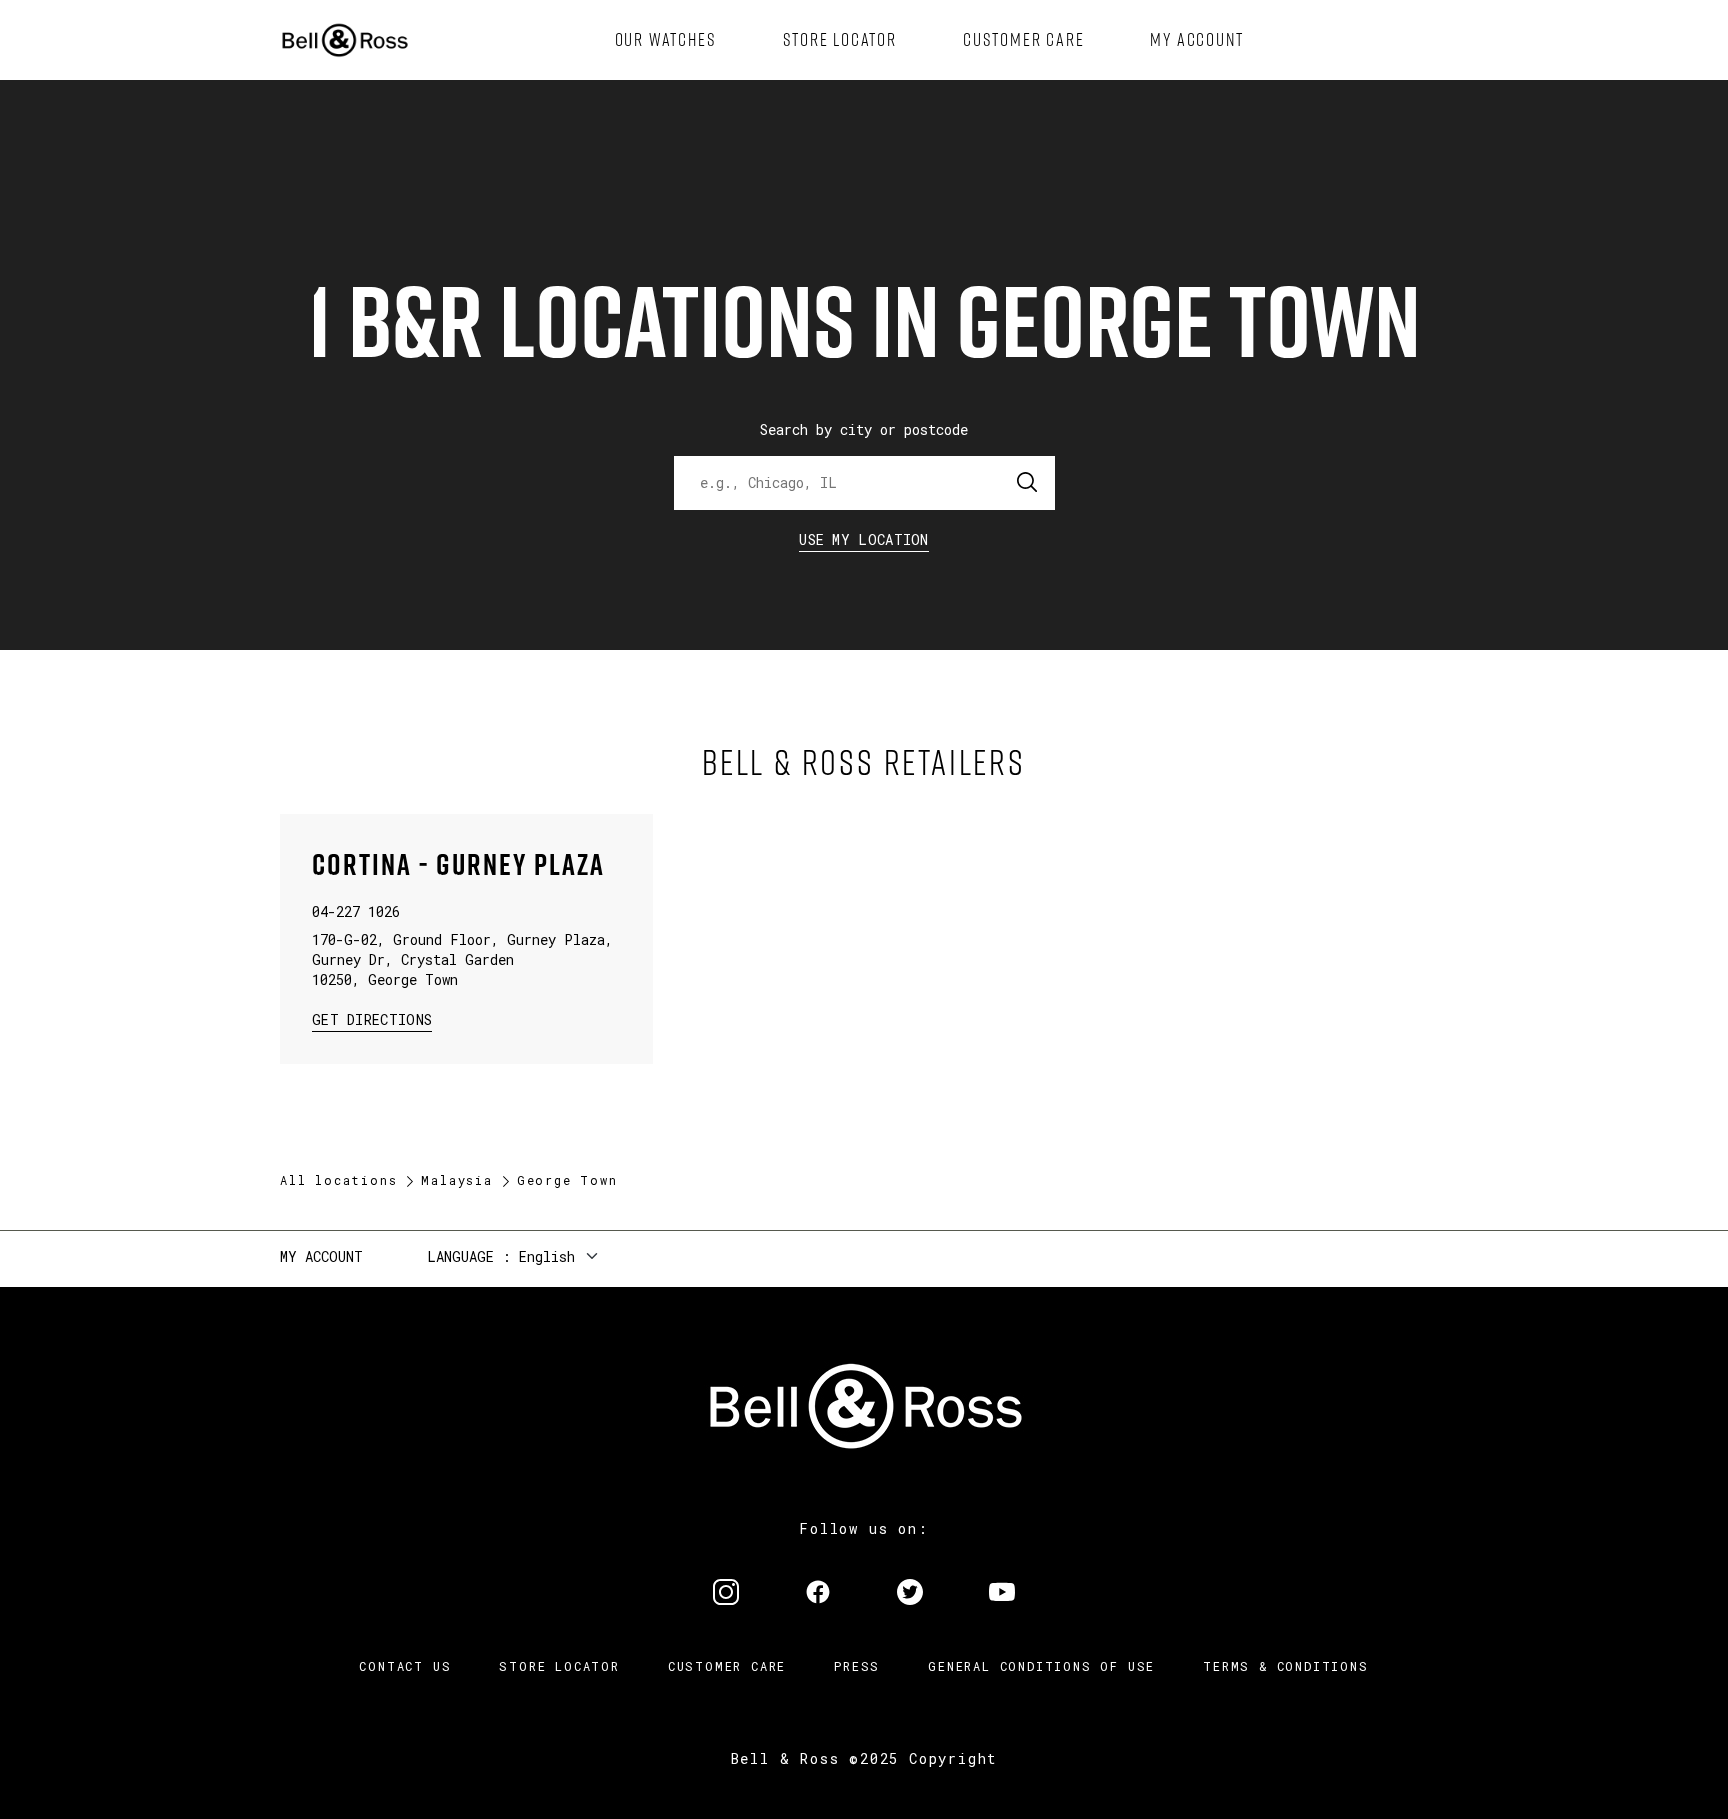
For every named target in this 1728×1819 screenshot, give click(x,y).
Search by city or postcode (864, 429)
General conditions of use (1041, 1666)
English (547, 1256)
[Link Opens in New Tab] (726, 1594)
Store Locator (559, 1666)
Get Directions (372, 1018)
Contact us (405, 1666)
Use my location (864, 539)
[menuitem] (666, 40)
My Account (321, 1256)
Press (857, 1666)
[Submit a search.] (1028, 483)
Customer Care (727, 1666)
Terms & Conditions (1285, 1666)
